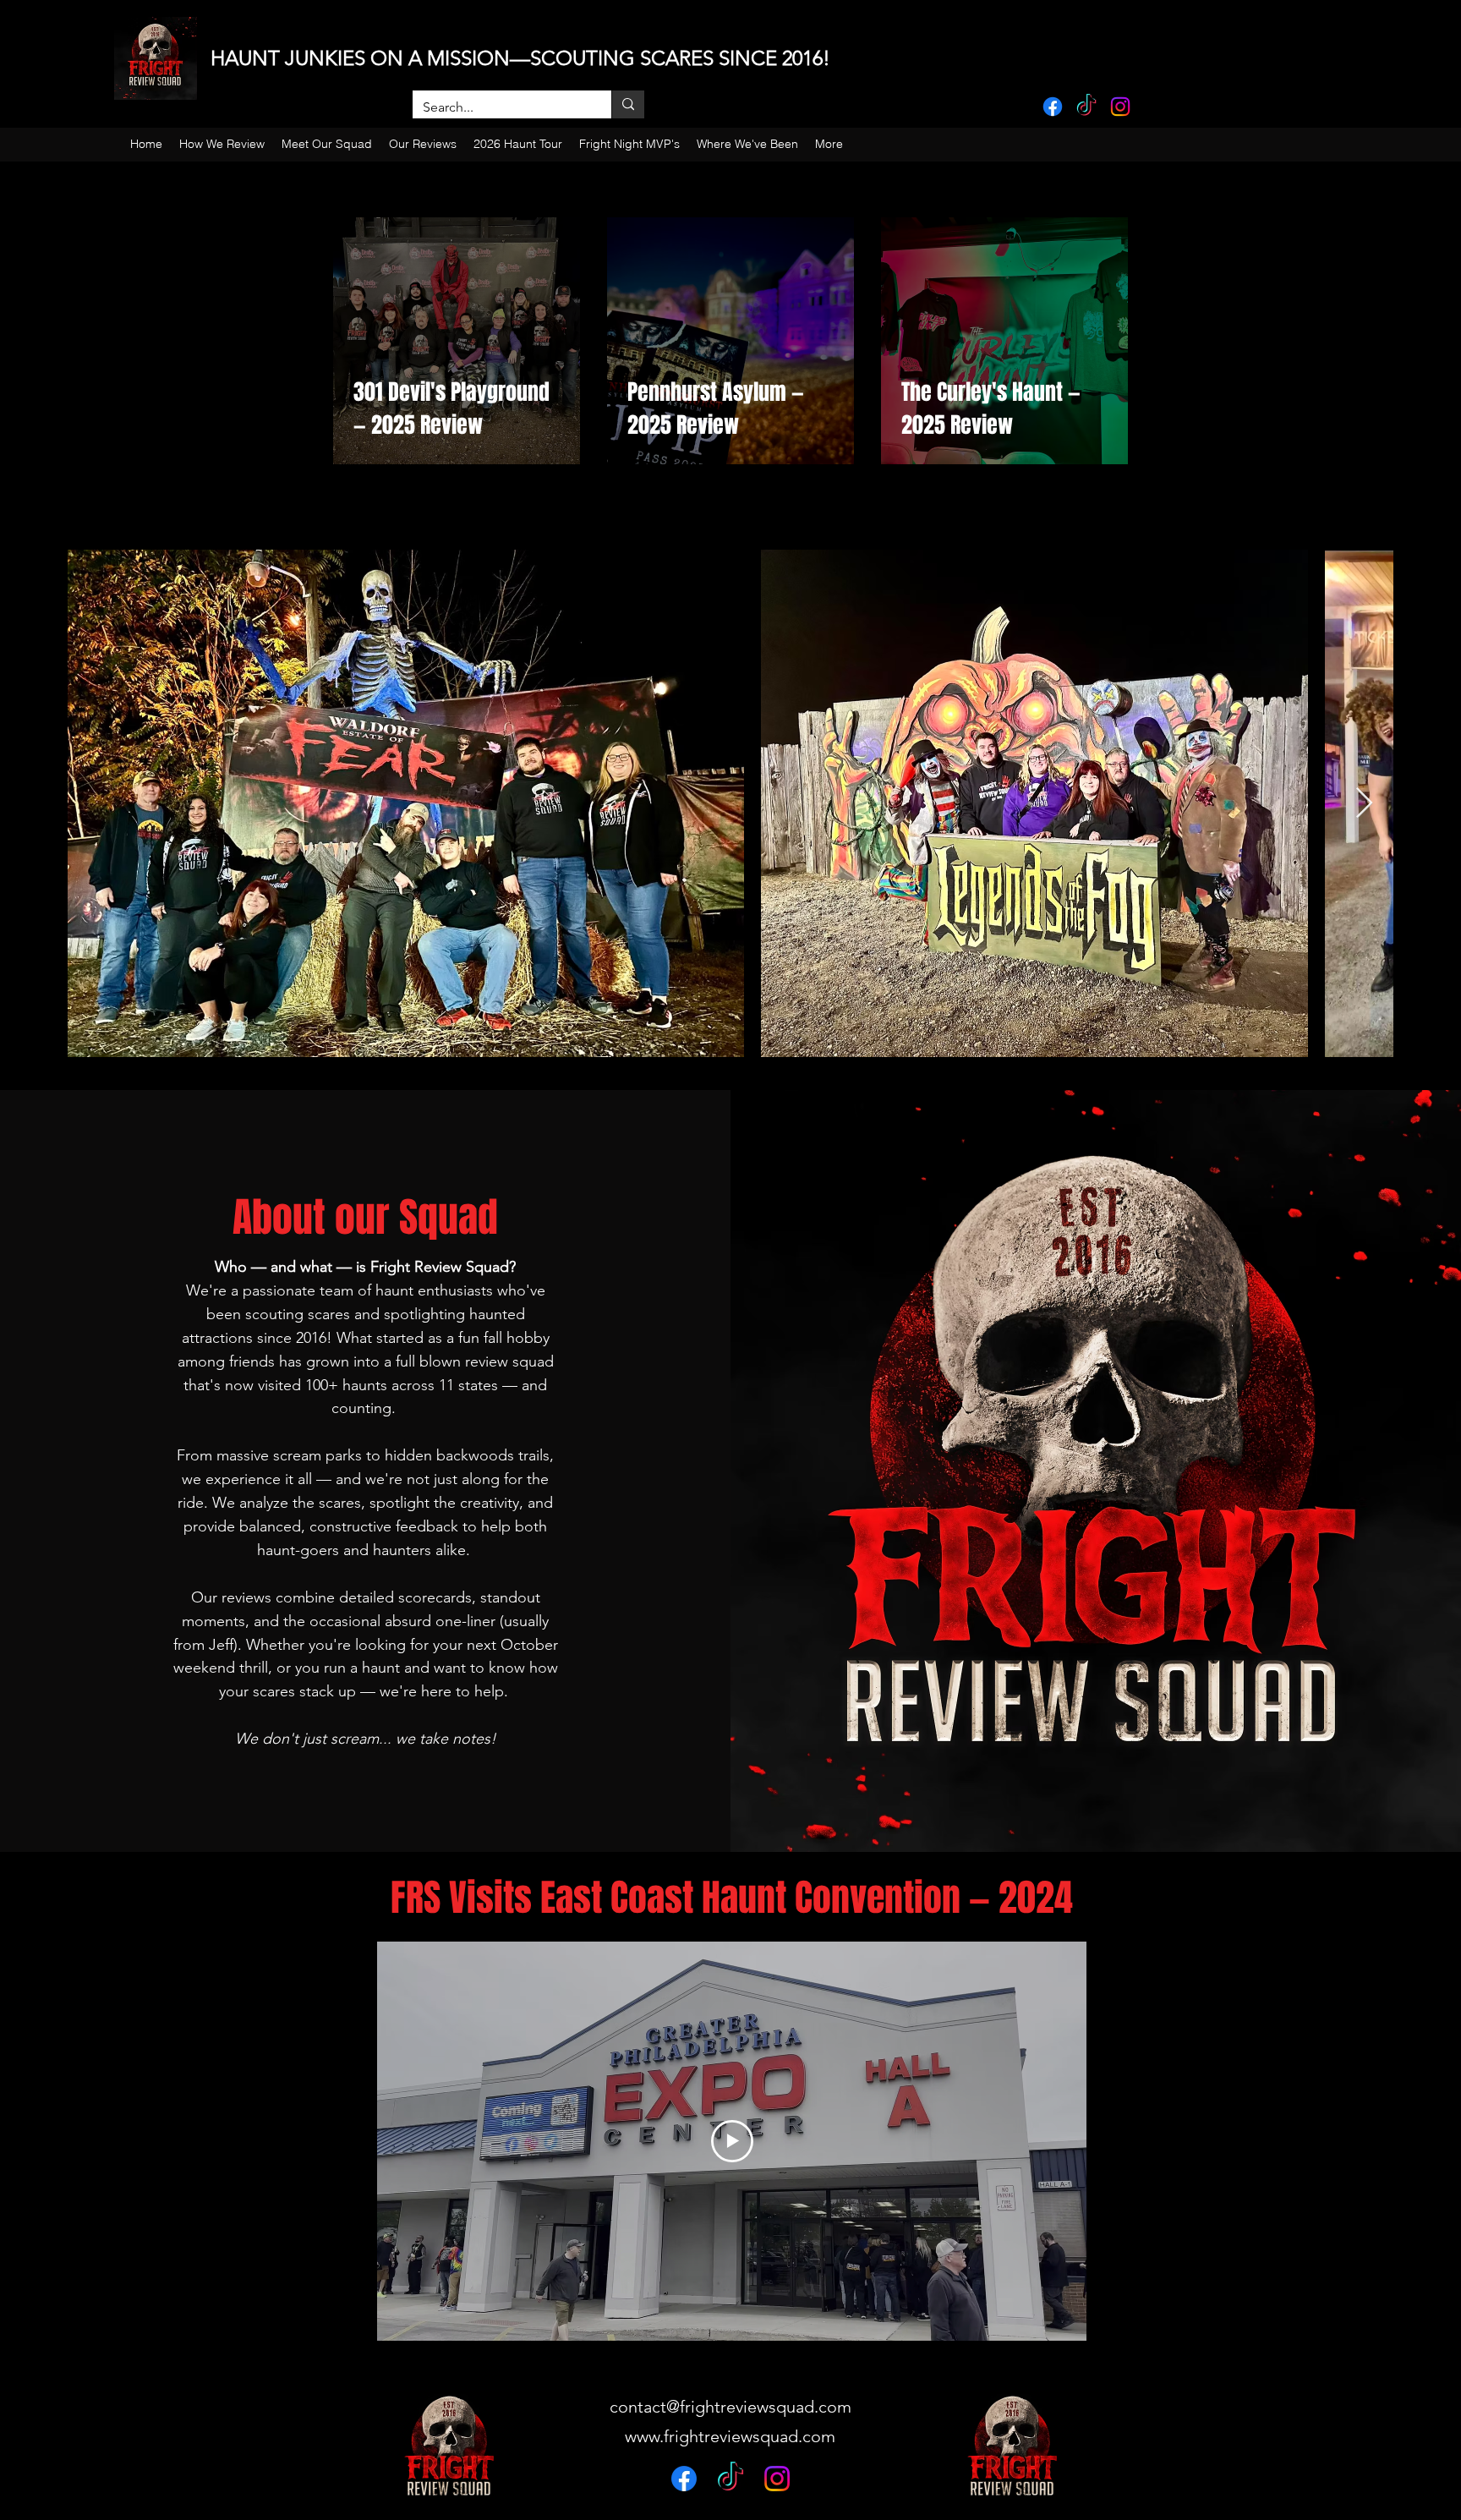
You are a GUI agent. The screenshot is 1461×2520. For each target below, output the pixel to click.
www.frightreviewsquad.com (730, 2436)
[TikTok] (1086, 107)
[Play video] (732, 2141)
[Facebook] (1053, 107)
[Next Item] (1364, 804)
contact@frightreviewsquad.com (730, 2407)
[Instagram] (1120, 107)
